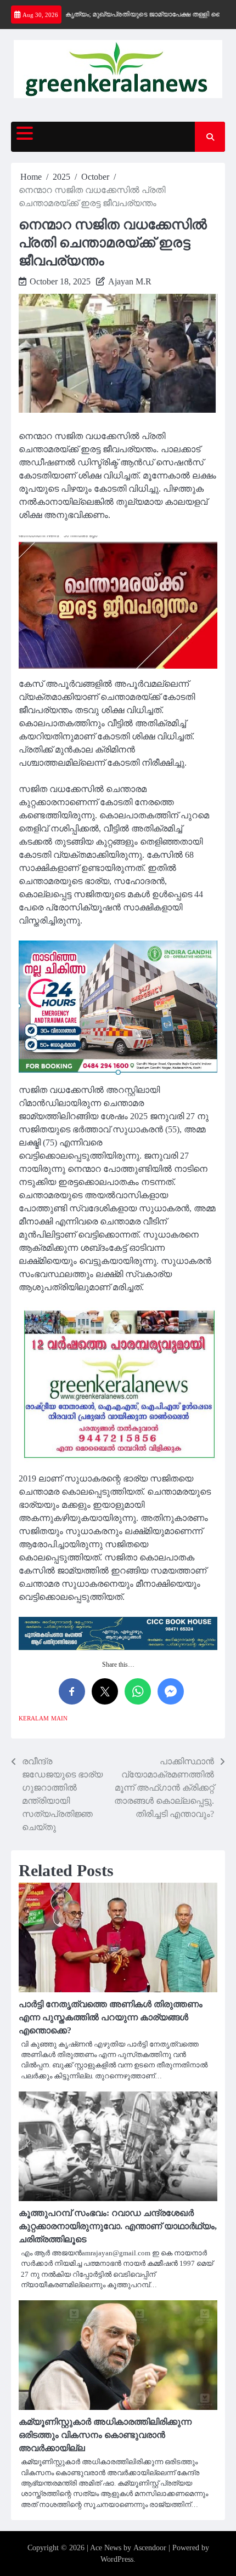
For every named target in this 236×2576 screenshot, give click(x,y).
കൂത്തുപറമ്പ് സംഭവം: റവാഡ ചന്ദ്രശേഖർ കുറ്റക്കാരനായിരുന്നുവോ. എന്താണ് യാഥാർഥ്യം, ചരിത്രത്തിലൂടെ (118, 2226)
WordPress (117, 2559)
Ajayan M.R (130, 281)
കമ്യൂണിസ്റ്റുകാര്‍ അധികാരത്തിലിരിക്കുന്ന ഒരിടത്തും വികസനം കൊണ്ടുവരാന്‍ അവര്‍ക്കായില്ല (105, 2435)
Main (59, 1718)
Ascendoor (150, 2548)
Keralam (34, 1718)
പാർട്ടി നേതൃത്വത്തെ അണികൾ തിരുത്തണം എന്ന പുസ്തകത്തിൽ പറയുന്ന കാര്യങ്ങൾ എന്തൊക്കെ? (111, 2017)
